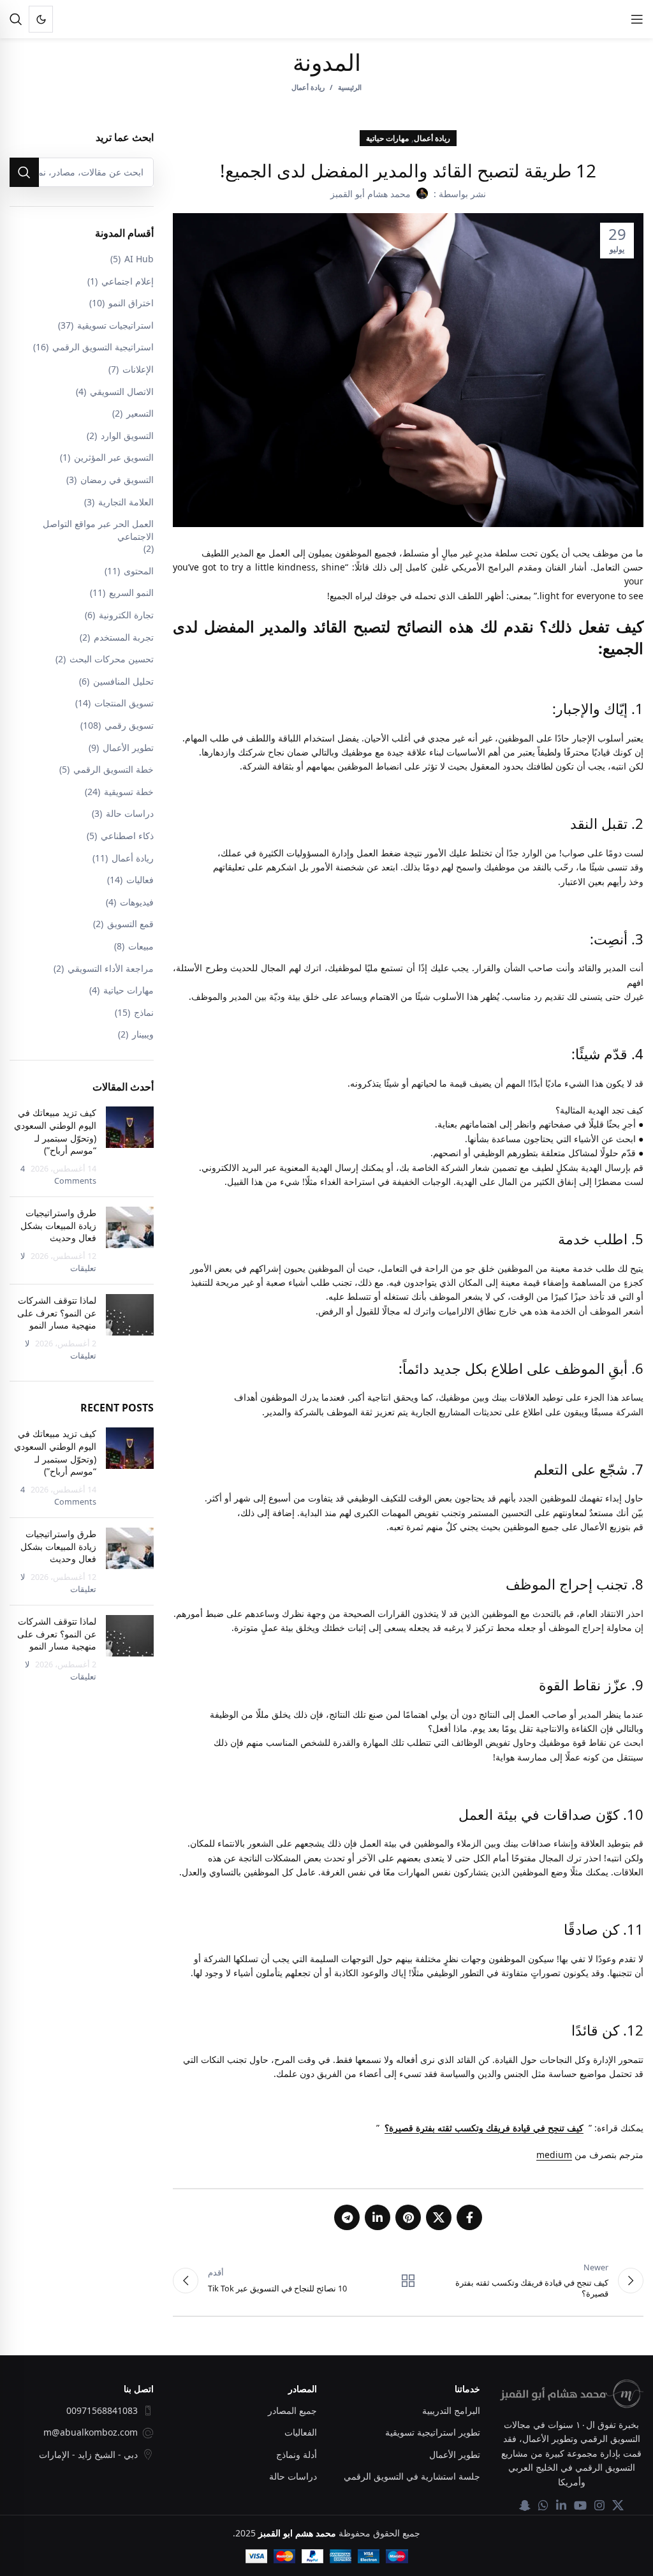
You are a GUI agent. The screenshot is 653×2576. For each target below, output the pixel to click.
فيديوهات (137, 902)
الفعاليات (301, 2432)
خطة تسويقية (129, 792)
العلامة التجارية (126, 502)
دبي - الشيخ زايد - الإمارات (88, 2454)
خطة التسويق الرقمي (114, 769)
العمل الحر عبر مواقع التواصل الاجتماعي (98, 530)
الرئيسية (350, 87)
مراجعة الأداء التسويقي (111, 968)
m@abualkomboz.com (91, 2432)
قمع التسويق (130, 924)
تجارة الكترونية (126, 615)
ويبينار (143, 1034)
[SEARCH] (24, 172)
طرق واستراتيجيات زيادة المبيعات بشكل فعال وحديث (58, 1225)
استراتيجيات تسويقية (115, 325)
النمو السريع (131, 592)
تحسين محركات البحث (112, 659)
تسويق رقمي (129, 725)
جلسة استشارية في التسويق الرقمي (412, 2476)
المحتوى (139, 571)
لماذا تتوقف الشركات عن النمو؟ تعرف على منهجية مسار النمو (57, 1313)
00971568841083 (102, 2410)
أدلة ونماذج (297, 2454)
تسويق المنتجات (124, 703)
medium (554, 2155)
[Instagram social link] (599, 2505)
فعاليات (140, 880)
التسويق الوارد (127, 436)
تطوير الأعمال (128, 748)
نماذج (144, 1012)
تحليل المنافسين (123, 681)
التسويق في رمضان (117, 480)
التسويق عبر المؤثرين (114, 457)
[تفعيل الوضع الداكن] (41, 19)
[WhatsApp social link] (543, 2505)
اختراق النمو (131, 303)
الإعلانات (138, 369)
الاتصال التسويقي (122, 391)
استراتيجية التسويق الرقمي (103, 347)
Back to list (408, 2281)
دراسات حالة (130, 813)
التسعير (140, 413)
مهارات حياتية (387, 138)
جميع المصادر (292, 2410)
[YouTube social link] (580, 2505)
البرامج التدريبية (451, 2410)
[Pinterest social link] (408, 2217)
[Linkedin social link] (378, 2217)
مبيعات (141, 946)
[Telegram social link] (347, 2217)
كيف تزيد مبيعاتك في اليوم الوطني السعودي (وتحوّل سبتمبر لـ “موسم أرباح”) (55, 1131)
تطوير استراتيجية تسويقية (433, 2432)
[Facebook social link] (469, 2217)
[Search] (16, 19)
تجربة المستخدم (124, 637)
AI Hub (139, 259)
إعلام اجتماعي (128, 281)
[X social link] (439, 2217)
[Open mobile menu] (637, 19)
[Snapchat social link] (525, 2505)
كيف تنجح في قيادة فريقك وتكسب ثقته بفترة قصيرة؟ (484, 2128)
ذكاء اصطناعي (127, 836)
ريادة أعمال (308, 87)
